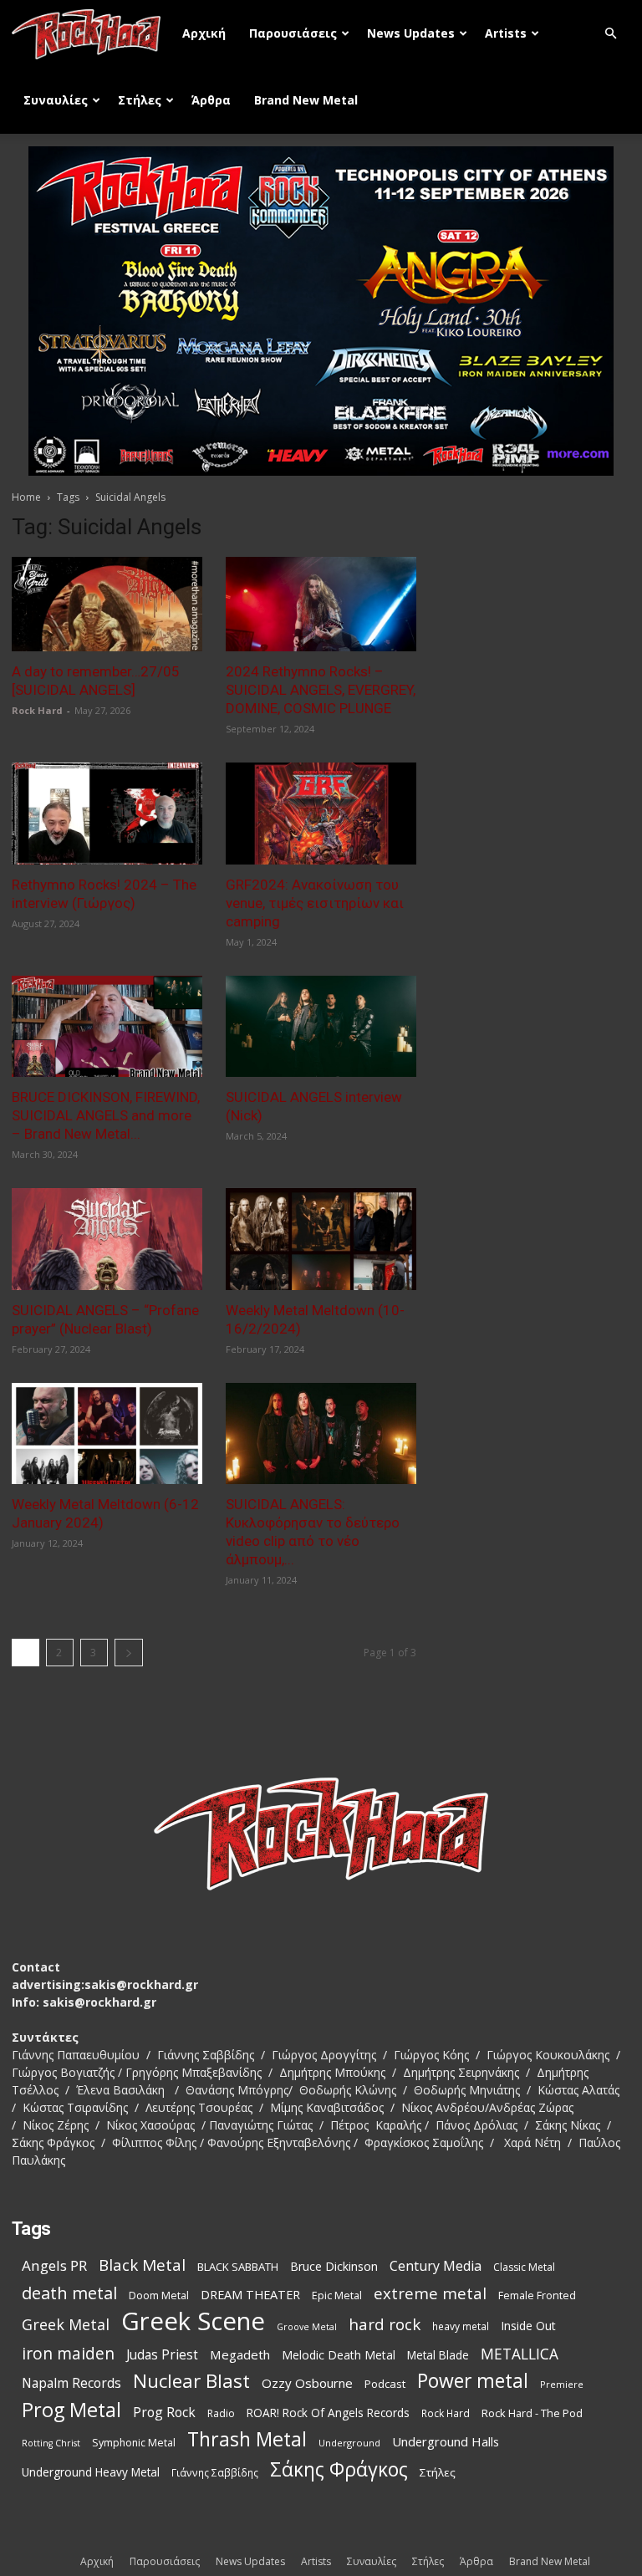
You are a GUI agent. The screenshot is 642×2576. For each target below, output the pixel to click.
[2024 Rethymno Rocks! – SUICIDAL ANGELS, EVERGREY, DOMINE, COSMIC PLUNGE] (321, 604)
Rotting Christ (51, 2443)
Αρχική (204, 33)
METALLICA (520, 2354)
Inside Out (528, 2326)
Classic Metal (524, 2267)
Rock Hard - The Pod (532, 2413)
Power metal (473, 2381)
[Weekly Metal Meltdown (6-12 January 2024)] (107, 1434)
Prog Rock (164, 2413)
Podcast (385, 2384)
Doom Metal (159, 2295)
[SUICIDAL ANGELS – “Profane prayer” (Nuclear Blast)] (107, 1239)
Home (26, 497)
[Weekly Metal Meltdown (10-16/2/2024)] (321, 1239)
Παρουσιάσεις (293, 33)
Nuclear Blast (191, 2381)
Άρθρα (211, 100)
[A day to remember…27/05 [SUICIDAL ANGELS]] (107, 604)
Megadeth (240, 2354)
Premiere (562, 2384)
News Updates (411, 33)
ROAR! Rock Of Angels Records (328, 2413)
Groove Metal (307, 2327)
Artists (506, 33)
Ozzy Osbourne (307, 2383)
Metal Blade (438, 2355)
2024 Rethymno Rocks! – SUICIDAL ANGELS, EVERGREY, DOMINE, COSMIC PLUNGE (321, 690)
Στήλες (140, 100)
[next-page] (129, 1653)
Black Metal (142, 2265)
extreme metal (430, 2293)
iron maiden (68, 2353)
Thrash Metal (247, 2439)
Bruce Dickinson (334, 2266)
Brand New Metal (306, 100)
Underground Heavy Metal (91, 2472)
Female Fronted (537, 2295)
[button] (610, 34)
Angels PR (54, 2265)
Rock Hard (37, 710)
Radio (221, 2413)
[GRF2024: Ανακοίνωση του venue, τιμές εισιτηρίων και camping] (321, 814)
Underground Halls (446, 2441)
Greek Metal (66, 2325)
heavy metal (461, 2326)
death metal (69, 2293)
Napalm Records (71, 2383)
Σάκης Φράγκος (339, 2469)
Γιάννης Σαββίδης (215, 2472)
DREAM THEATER (250, 2295)
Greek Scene (193, 2321)
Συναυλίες (56, 100)
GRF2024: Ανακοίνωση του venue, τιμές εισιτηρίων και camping (315, 903)
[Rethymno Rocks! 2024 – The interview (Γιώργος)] (107, 814)
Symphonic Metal (134, 2443)
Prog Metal (71, 2410)
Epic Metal (337, 2295)
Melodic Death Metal (339, 2355)
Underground (349, 2443)
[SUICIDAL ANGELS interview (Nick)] (321, 1027)
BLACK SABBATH (238, 2267)
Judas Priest (162, 2355)
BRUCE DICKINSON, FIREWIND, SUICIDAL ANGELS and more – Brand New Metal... (106, 1115)
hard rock (385, 2325)
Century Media (436, 2266)
